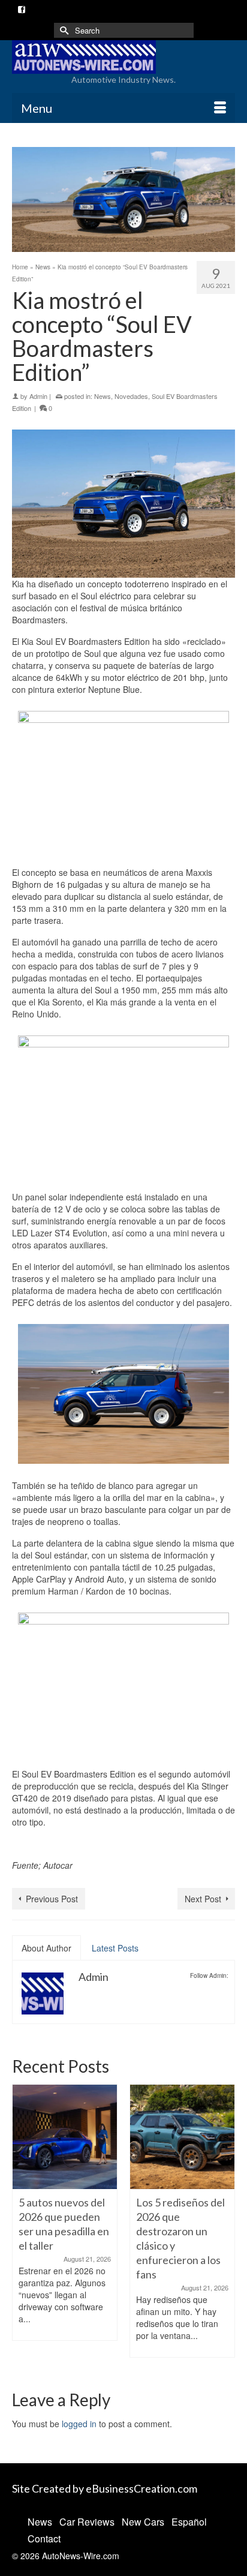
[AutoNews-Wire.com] (123, 57)
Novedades (131, 396)
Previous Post (52, 1899)
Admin (38, 396)
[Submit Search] (63, 30)
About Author (46, 1948)
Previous (22, 2227)
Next (225, 2227)
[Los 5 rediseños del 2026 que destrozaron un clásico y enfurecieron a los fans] (65, 2137)
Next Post (203, 1899)
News (103, 396)
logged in (79, 2424)
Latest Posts (115, 1948)
